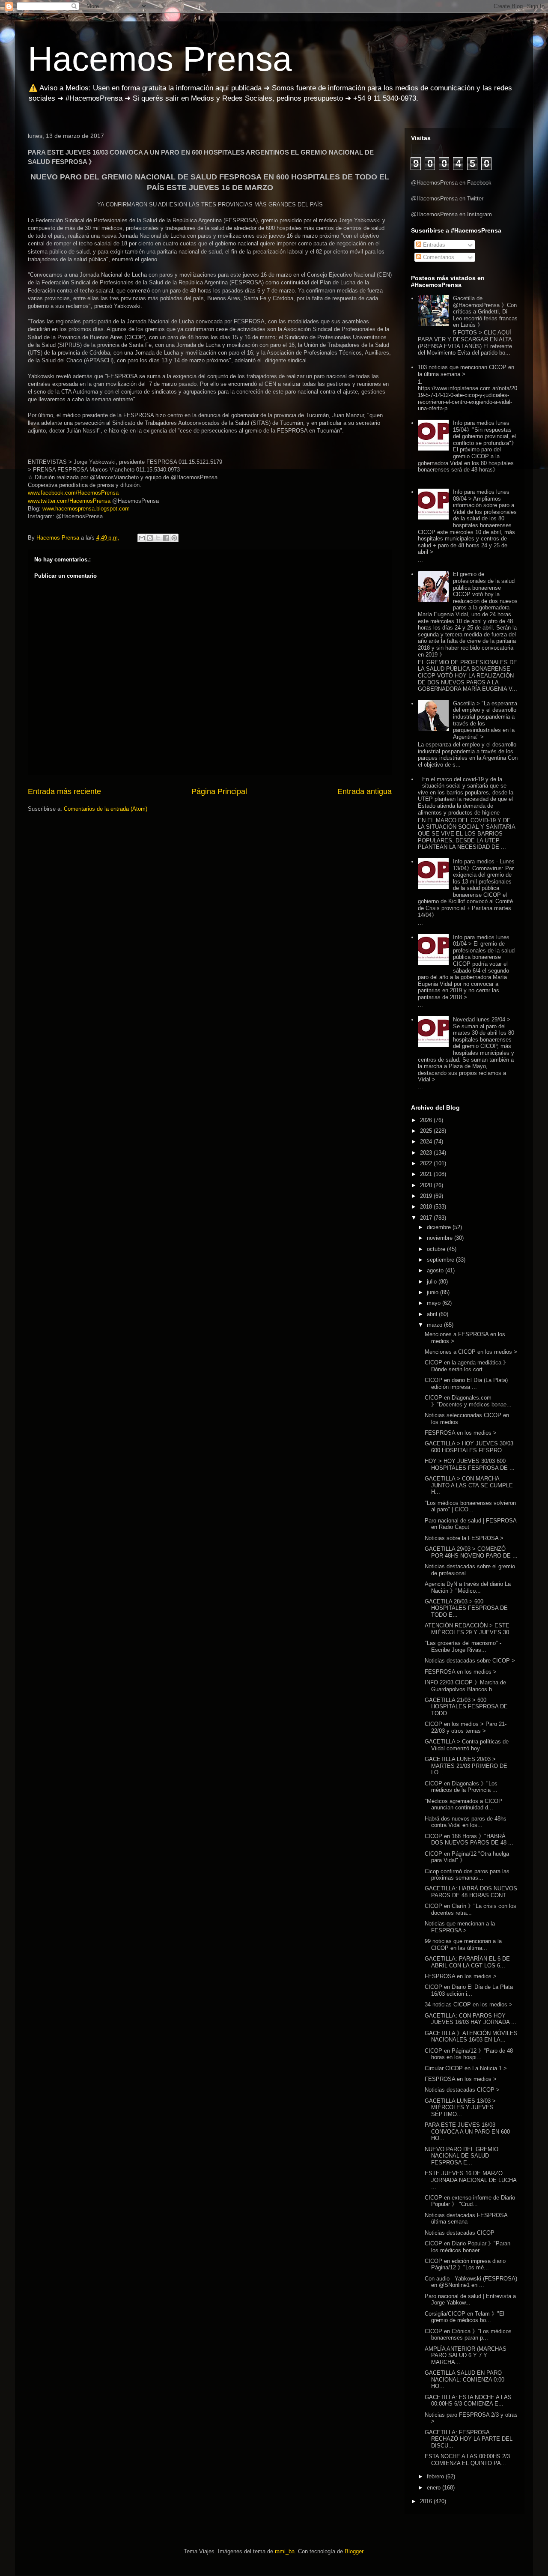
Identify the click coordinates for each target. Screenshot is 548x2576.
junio (433, 1292)
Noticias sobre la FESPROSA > (464, 1538)
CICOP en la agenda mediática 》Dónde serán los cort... (467, 1366)
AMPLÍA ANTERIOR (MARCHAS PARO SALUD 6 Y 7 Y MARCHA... (466, 2355)
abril (433, 1314)
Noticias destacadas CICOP (460, 2233)
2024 (427, 1142)
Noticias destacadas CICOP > (462, 2090)
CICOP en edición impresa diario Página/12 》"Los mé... (465, 2264)
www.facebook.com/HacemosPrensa (73, 493)
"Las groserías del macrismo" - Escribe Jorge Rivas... (463, 1646)
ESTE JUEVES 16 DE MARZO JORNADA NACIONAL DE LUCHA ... (471, 2180)
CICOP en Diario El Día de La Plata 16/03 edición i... (469, 1990)
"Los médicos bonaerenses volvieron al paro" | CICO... (470, 1506)
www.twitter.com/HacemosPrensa (69, 501)
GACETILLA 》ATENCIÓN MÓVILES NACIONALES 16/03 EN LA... (471, 2037)
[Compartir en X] (158, 538)
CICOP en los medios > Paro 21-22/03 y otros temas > (466, 1727)
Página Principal (219, 791)
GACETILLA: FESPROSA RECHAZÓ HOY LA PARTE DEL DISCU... (469, 2439)
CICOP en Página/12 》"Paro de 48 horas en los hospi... (469, 2054)
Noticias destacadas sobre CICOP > (470, 1661)
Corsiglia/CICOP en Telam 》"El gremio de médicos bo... (465, 2317)
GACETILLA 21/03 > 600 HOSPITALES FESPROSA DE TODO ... (466, 1707)
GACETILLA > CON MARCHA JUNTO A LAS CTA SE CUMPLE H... (469, 1485)
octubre (437, 1249)
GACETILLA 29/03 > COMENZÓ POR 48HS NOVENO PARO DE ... (471, 1552)
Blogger (354, 2551)
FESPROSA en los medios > (461, 1433)
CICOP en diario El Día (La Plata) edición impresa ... (466, 1384)
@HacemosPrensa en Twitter (447, 198)
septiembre (441, 1260)
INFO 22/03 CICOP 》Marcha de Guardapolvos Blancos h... (465, 1686)
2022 (427, 1163)
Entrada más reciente (64, 791)
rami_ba (285, 2551)
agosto (436, 1270)
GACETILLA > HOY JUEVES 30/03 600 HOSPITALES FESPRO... (469, 1447)
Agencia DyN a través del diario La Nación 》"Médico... (468, 1587)
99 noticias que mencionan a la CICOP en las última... (463, 1945)
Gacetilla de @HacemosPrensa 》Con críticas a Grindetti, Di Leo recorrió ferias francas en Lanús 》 (485, 312)
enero (435, 2488)
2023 (427, 1153)
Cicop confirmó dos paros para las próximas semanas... (467, 1875)
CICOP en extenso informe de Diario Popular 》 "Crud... (470, 2201)
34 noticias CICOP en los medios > (469, 2004)
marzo (435, 1325)
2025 (427, 1131)
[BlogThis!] (150, 538)
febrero (436, 2476)
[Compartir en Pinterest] (174, 538)
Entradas (433, 245)
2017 (427, 1218)
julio (433, 1282)
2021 (427, 1174)
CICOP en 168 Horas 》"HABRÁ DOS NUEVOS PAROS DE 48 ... (469, 1840)
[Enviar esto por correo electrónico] (142, 538)
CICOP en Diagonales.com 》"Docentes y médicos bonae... (468, 1401)
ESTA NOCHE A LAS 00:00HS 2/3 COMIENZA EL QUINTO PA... (467, 2460)
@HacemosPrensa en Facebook (451, 183)
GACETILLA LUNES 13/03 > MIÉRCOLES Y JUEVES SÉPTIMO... (460, 2107)
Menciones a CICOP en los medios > (471, 1352)
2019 (427, 1196)
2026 (427, 1120)
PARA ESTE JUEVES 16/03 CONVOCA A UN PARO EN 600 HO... (467, 2131)
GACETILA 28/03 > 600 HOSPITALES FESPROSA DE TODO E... (466, 1608)
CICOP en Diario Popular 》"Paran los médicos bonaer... (468, 2247)
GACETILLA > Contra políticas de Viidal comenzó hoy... (467, 1745)
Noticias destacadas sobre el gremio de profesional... (470, 1570)
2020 (427, 1185)
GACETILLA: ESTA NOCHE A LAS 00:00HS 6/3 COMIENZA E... (468, 2401)
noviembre (441, 1238)
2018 (427, 1207)
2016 (427, 2501)
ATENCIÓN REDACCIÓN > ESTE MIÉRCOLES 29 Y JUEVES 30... (469, 1629)
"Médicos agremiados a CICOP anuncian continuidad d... (463, 1804)
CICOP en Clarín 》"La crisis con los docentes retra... (471, 1909)
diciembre (440, 1227)
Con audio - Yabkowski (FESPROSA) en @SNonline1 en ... (471, 2282)
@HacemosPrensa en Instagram (451, 214)
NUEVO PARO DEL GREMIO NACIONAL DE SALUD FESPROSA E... (462, 2156)
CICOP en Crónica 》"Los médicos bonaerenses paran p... (468, 2335)
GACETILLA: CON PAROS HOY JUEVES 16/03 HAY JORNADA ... (471, 2019)
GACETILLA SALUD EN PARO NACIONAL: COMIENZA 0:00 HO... (465, 2379)
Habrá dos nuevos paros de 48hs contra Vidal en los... (466, 1822)
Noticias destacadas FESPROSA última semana (466, 2219)
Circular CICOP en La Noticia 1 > (466, 2068)
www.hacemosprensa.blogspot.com (86, 509)
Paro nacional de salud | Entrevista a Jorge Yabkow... (470, 2300)
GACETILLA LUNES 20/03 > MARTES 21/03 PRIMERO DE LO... (466, 1766)
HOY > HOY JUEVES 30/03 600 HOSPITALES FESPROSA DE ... (470, 1464)
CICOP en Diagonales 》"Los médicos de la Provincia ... (461, 1787)
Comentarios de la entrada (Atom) (106, 809)
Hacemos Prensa (160, 59)
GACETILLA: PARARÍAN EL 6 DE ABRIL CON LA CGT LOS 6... (467, 1962)
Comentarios (438, 257)
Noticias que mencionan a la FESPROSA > (460, 1927)
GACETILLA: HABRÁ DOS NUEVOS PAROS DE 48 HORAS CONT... (471, 1892)
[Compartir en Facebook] (166, 538)
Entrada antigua (365, 791)
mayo (435, 1303)
